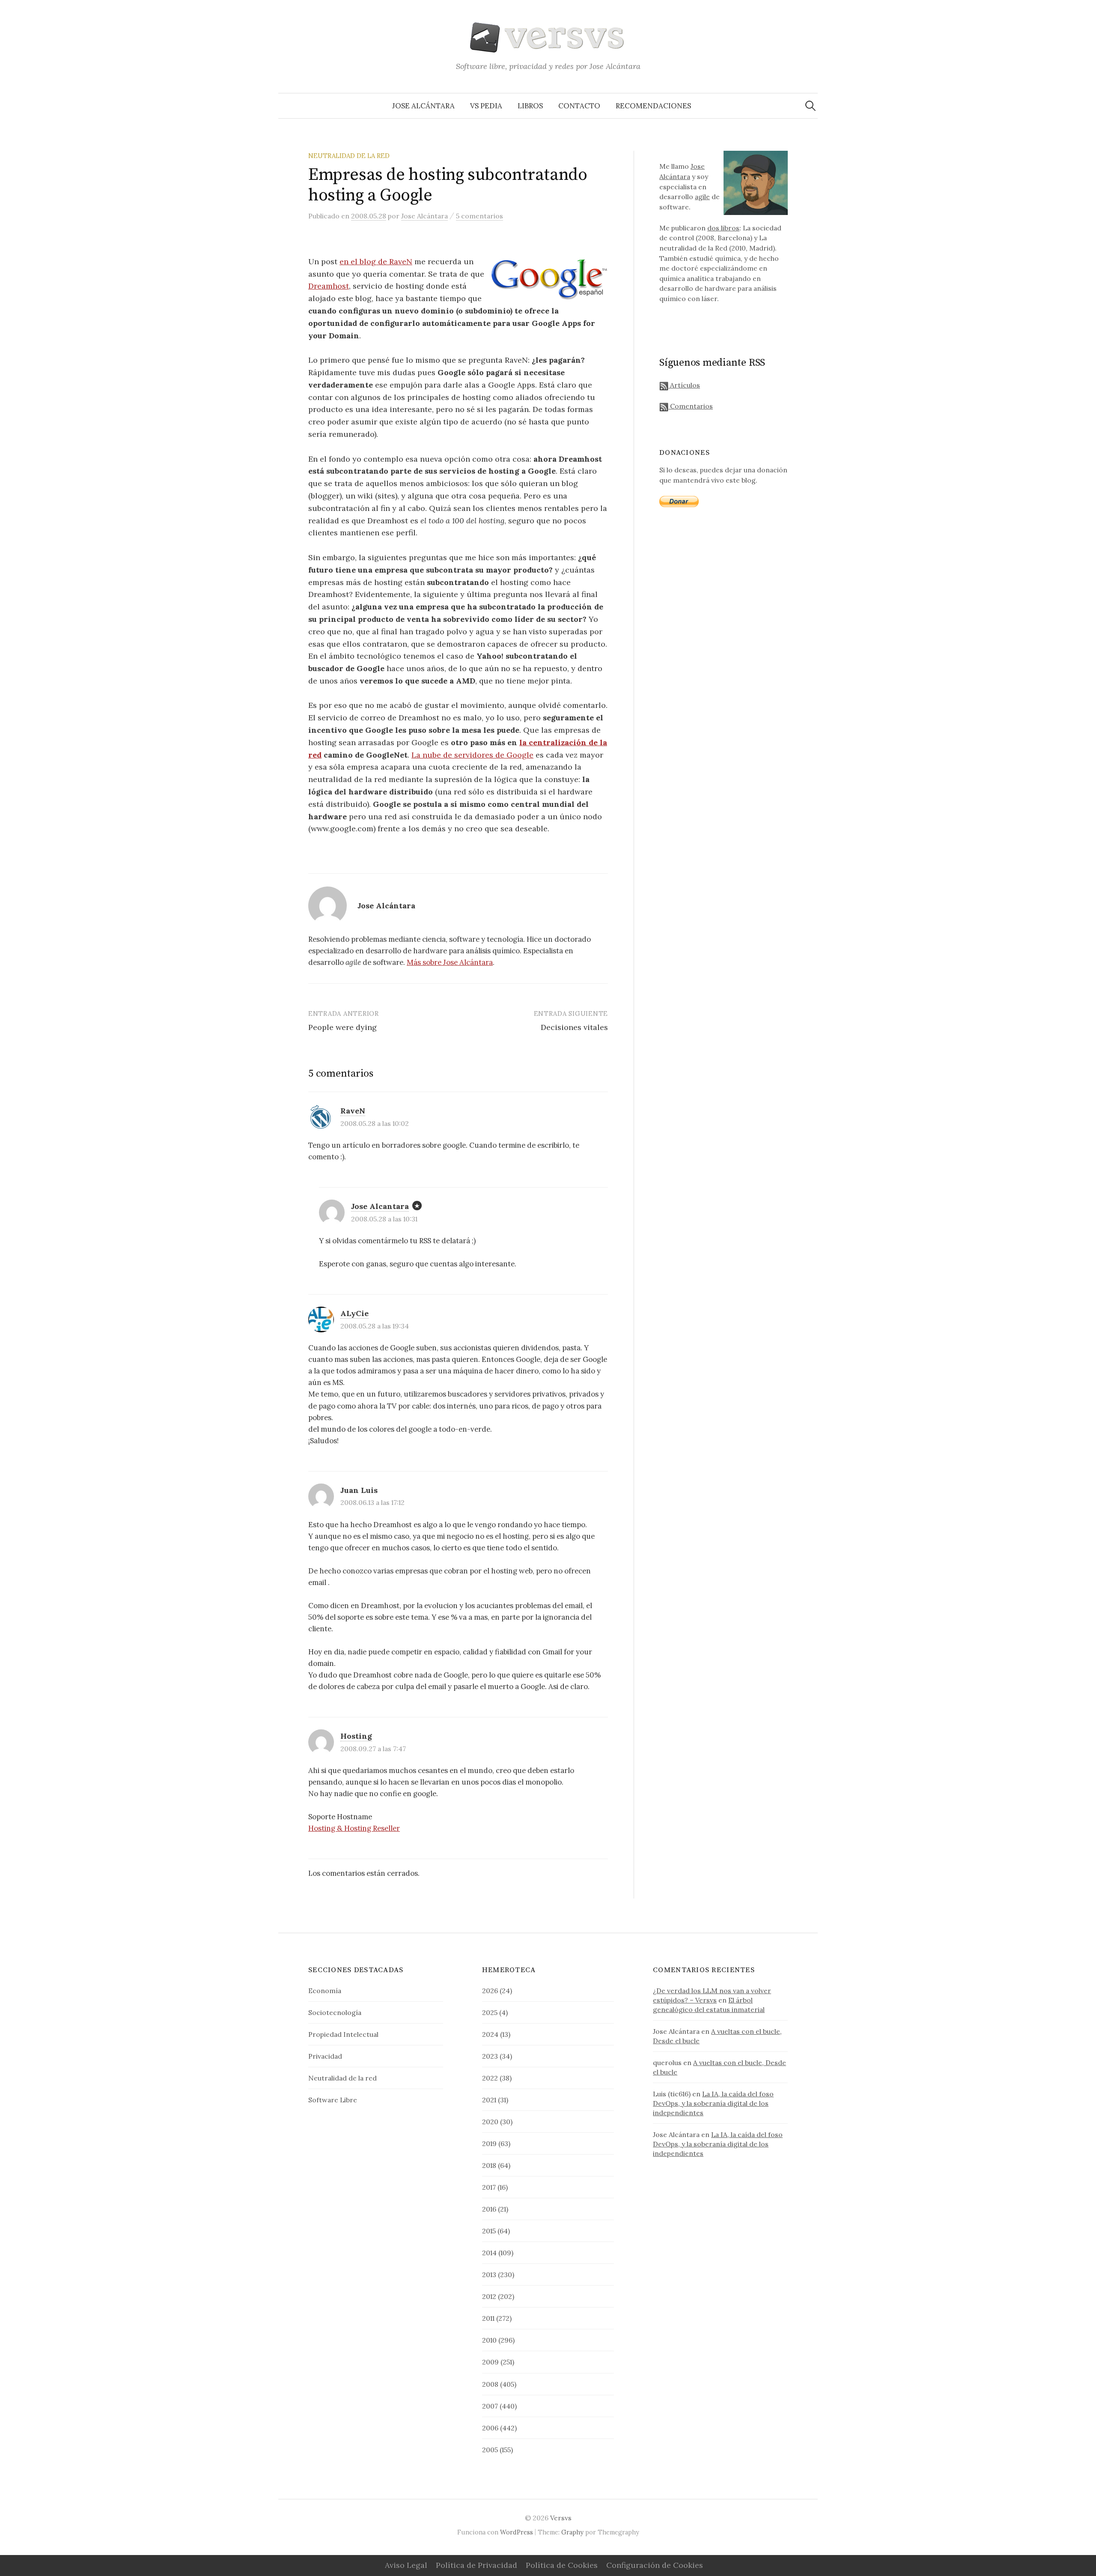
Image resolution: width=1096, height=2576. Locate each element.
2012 (489, 2296)
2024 (490, 2034)
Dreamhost (329, 286)
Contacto (579, 106)
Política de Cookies (562, 2565)
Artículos (684, 385)
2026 (490, 1991)
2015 (489, 2231)
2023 (490, 2056)
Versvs (561, 2518)
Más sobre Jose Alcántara (450, 962)
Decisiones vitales (574, 1027)
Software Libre (333, 2100)
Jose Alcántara (423, 106)
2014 (489, 2253)
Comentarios (691, 406)
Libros (530, 106)
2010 (489, 2340)
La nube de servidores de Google (472, 755)
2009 (490, 2362)
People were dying (342, 1027)
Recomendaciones (653, 106)
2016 (489, 2209)
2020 (490, 2122)
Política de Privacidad (477, 2565)
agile (702, 197)
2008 (490, 2384)
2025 (490, 2012)
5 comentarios (479, 216)
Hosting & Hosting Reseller (354, 1828)
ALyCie (354, 1313)
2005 (490, 2450)
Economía (325, 1991)
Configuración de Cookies (655, 2565)
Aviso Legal (406, 2565)
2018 (489, 2165)
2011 (488, 2318)
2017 (489, 2187)
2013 (489, 2275)
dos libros (723, 228)
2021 (489, 2100)
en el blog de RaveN (376, 261)
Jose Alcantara (380, 1206)
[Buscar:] (810, 106)
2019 (489, 2143)
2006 (490, 2428)
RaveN (353, 1111)
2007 (490, 2406)
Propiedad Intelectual (343, 2034)
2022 (490, 2078)
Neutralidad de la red (349, 156)
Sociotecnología (335, 2012)
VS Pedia (486, 106)
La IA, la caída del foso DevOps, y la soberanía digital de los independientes (713, 2103)
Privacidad (325, 2056)
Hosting (356, 1736)
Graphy (572, 2532)
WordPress (517, 2532)
